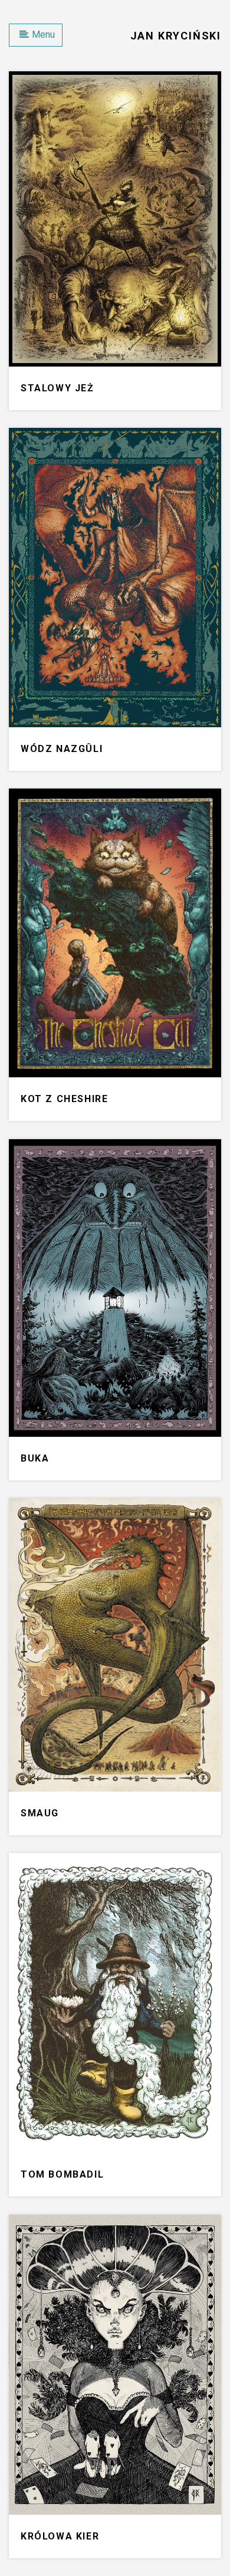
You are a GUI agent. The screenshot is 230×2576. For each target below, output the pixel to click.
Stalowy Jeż (57, 388)
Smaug (40, 1813)
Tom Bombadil (62, 2174)
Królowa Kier (60, 2536)
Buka (35, 1458)
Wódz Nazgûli (62, 749)
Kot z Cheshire (64, 1099)
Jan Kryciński (176, 36)
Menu (43, 34)
